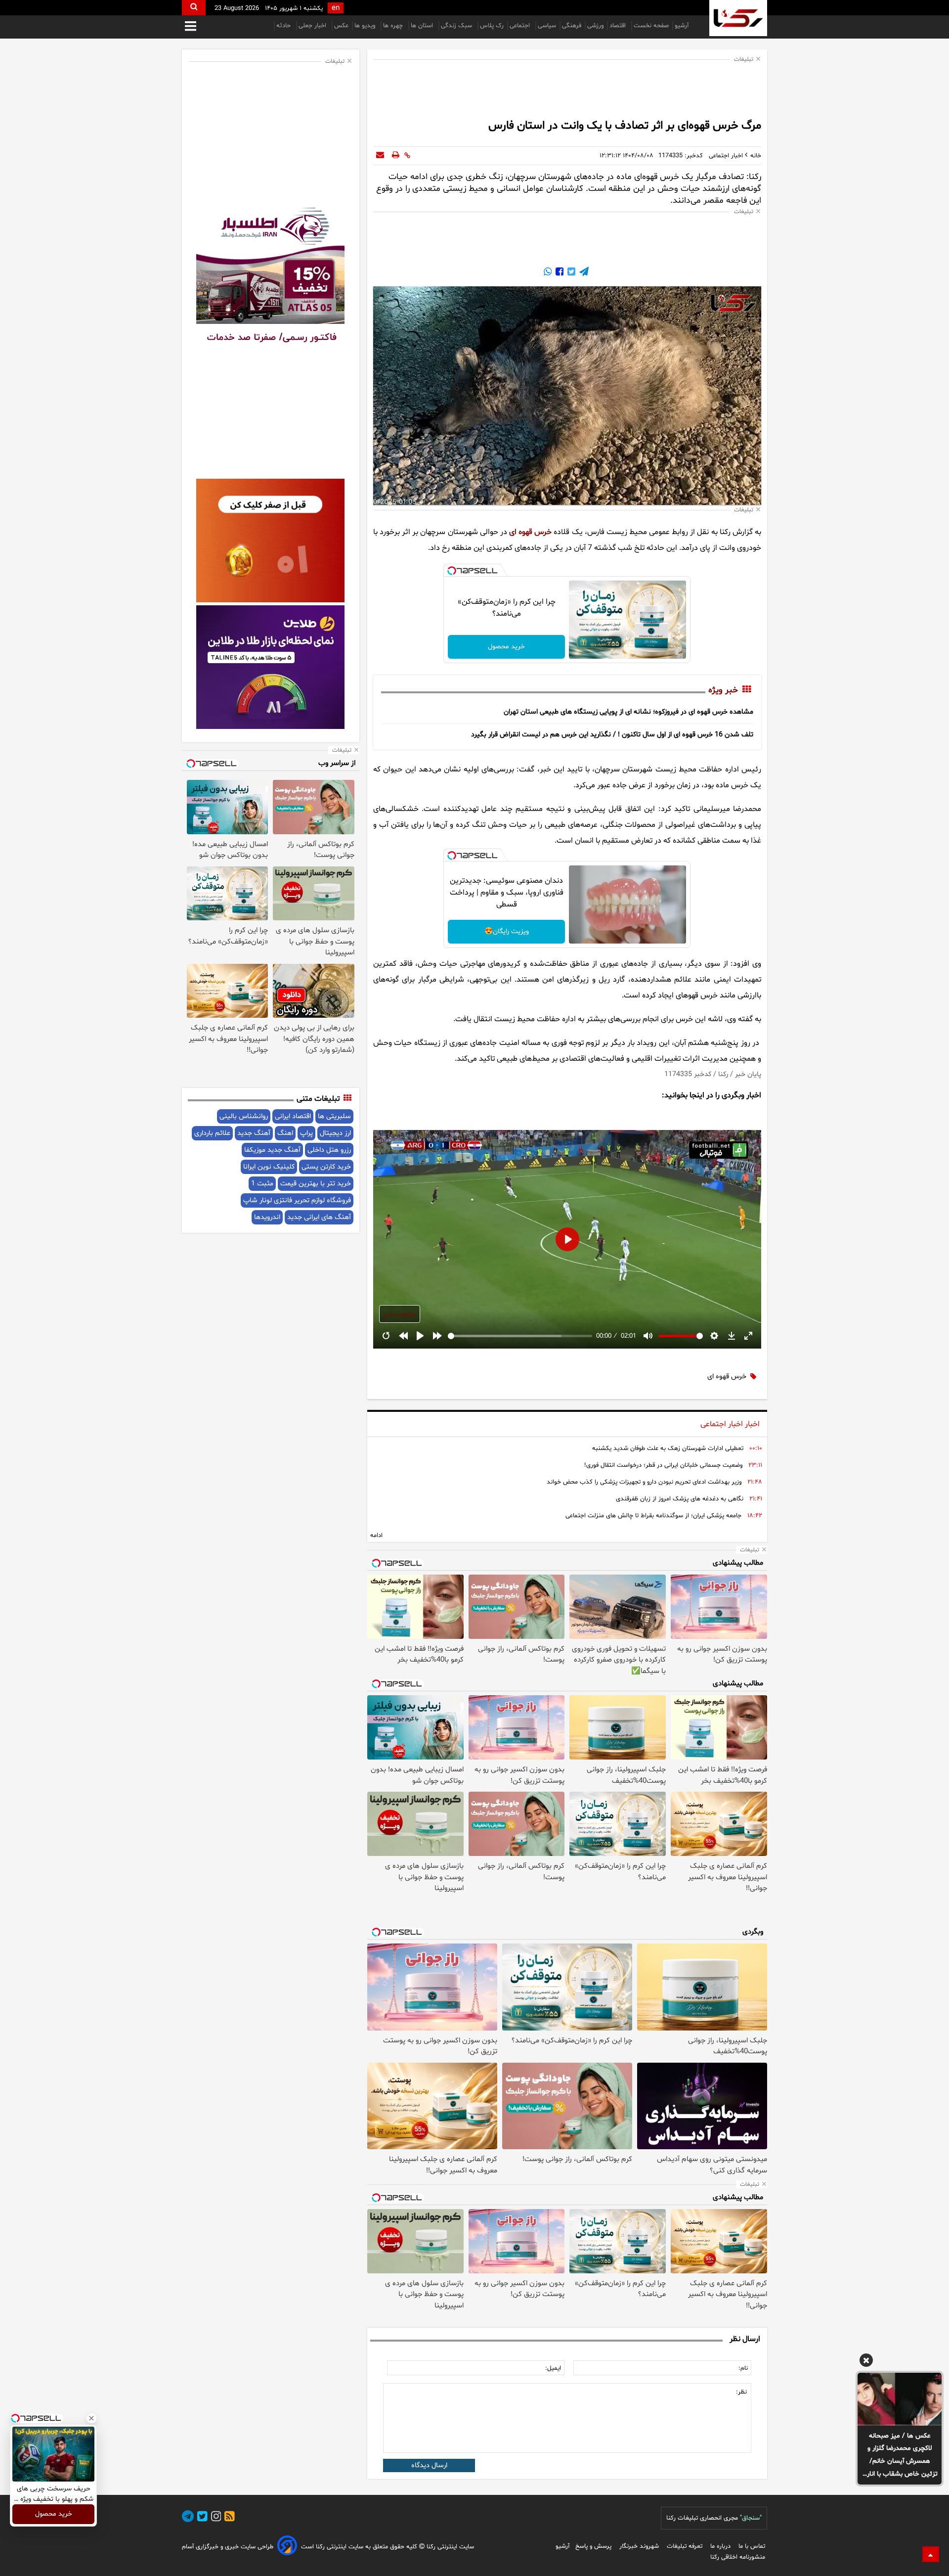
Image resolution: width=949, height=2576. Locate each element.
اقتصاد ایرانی (293, 1116)
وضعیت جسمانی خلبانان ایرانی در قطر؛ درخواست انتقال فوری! (663, 1465)
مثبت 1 (262, 1184)
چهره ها (394, 26)
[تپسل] (452, 571)
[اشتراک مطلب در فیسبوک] (559, 273)
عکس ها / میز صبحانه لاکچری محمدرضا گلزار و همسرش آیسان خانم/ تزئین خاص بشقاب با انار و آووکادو (900, 2456)
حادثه (284, 26)
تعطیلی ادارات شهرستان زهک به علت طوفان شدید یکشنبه (668, 1448)
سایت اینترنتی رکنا (449, 2547)
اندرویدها (267, 1217)
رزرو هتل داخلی (329, 1150)
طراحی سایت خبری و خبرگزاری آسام (228, 2547)
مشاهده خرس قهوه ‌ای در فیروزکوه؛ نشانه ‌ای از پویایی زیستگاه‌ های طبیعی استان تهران (628, 712)
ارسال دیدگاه (429, 2465)
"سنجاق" (751, 2518)
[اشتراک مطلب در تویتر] (570, 273)
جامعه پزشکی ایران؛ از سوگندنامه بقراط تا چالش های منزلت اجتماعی (653, 1516)
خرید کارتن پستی (326, 1167)
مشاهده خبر (400, 1314)
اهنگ (285, 1133)
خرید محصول (506, 647)
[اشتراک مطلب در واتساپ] (548, 273)
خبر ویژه (723, 690)
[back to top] (931, 2554)
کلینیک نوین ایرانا (269, 1167)
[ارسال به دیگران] (380, 156)
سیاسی (547, 26)
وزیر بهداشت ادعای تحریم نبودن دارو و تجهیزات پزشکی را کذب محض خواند (644, 1482)
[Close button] (91, 2418)
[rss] (228, 2518)
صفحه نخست (651, 26)
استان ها (423, 26)
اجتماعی (521, 26)
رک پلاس (492, 26)
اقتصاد (619, 26)
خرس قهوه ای (530, 532)
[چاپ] (396, 156)
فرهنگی (572, 26)
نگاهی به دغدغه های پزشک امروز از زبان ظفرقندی (680, 1499)
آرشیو (682, 26)
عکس (341, 26)
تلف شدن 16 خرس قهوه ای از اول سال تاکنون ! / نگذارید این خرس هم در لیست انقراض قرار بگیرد (612, 735)
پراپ (306, 1133)
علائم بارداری (212, 1133)
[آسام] (287, 2547)
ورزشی (595, 26)
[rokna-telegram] (188, 2518)
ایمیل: (553, 2368)
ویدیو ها (366, 26)
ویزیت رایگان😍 (507, 931)
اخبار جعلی (313, 26)
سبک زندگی (457, 26)
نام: (743, 2368)
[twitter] (201, 2518)
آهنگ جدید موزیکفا (272, 1150)
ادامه (376, 1536)
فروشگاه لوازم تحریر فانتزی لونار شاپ (297, 1200)
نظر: (741, 2392)
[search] (194, 8)
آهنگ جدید (254, 1133)
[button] (866, 2362)
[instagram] (215, 2518)
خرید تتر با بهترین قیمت (316, 1184)
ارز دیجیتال (335, 1133)
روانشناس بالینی (244, 1116)
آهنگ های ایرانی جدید (319, 1217)
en (336, 8)
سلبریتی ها (334, 1116)
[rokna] (738, 18)
